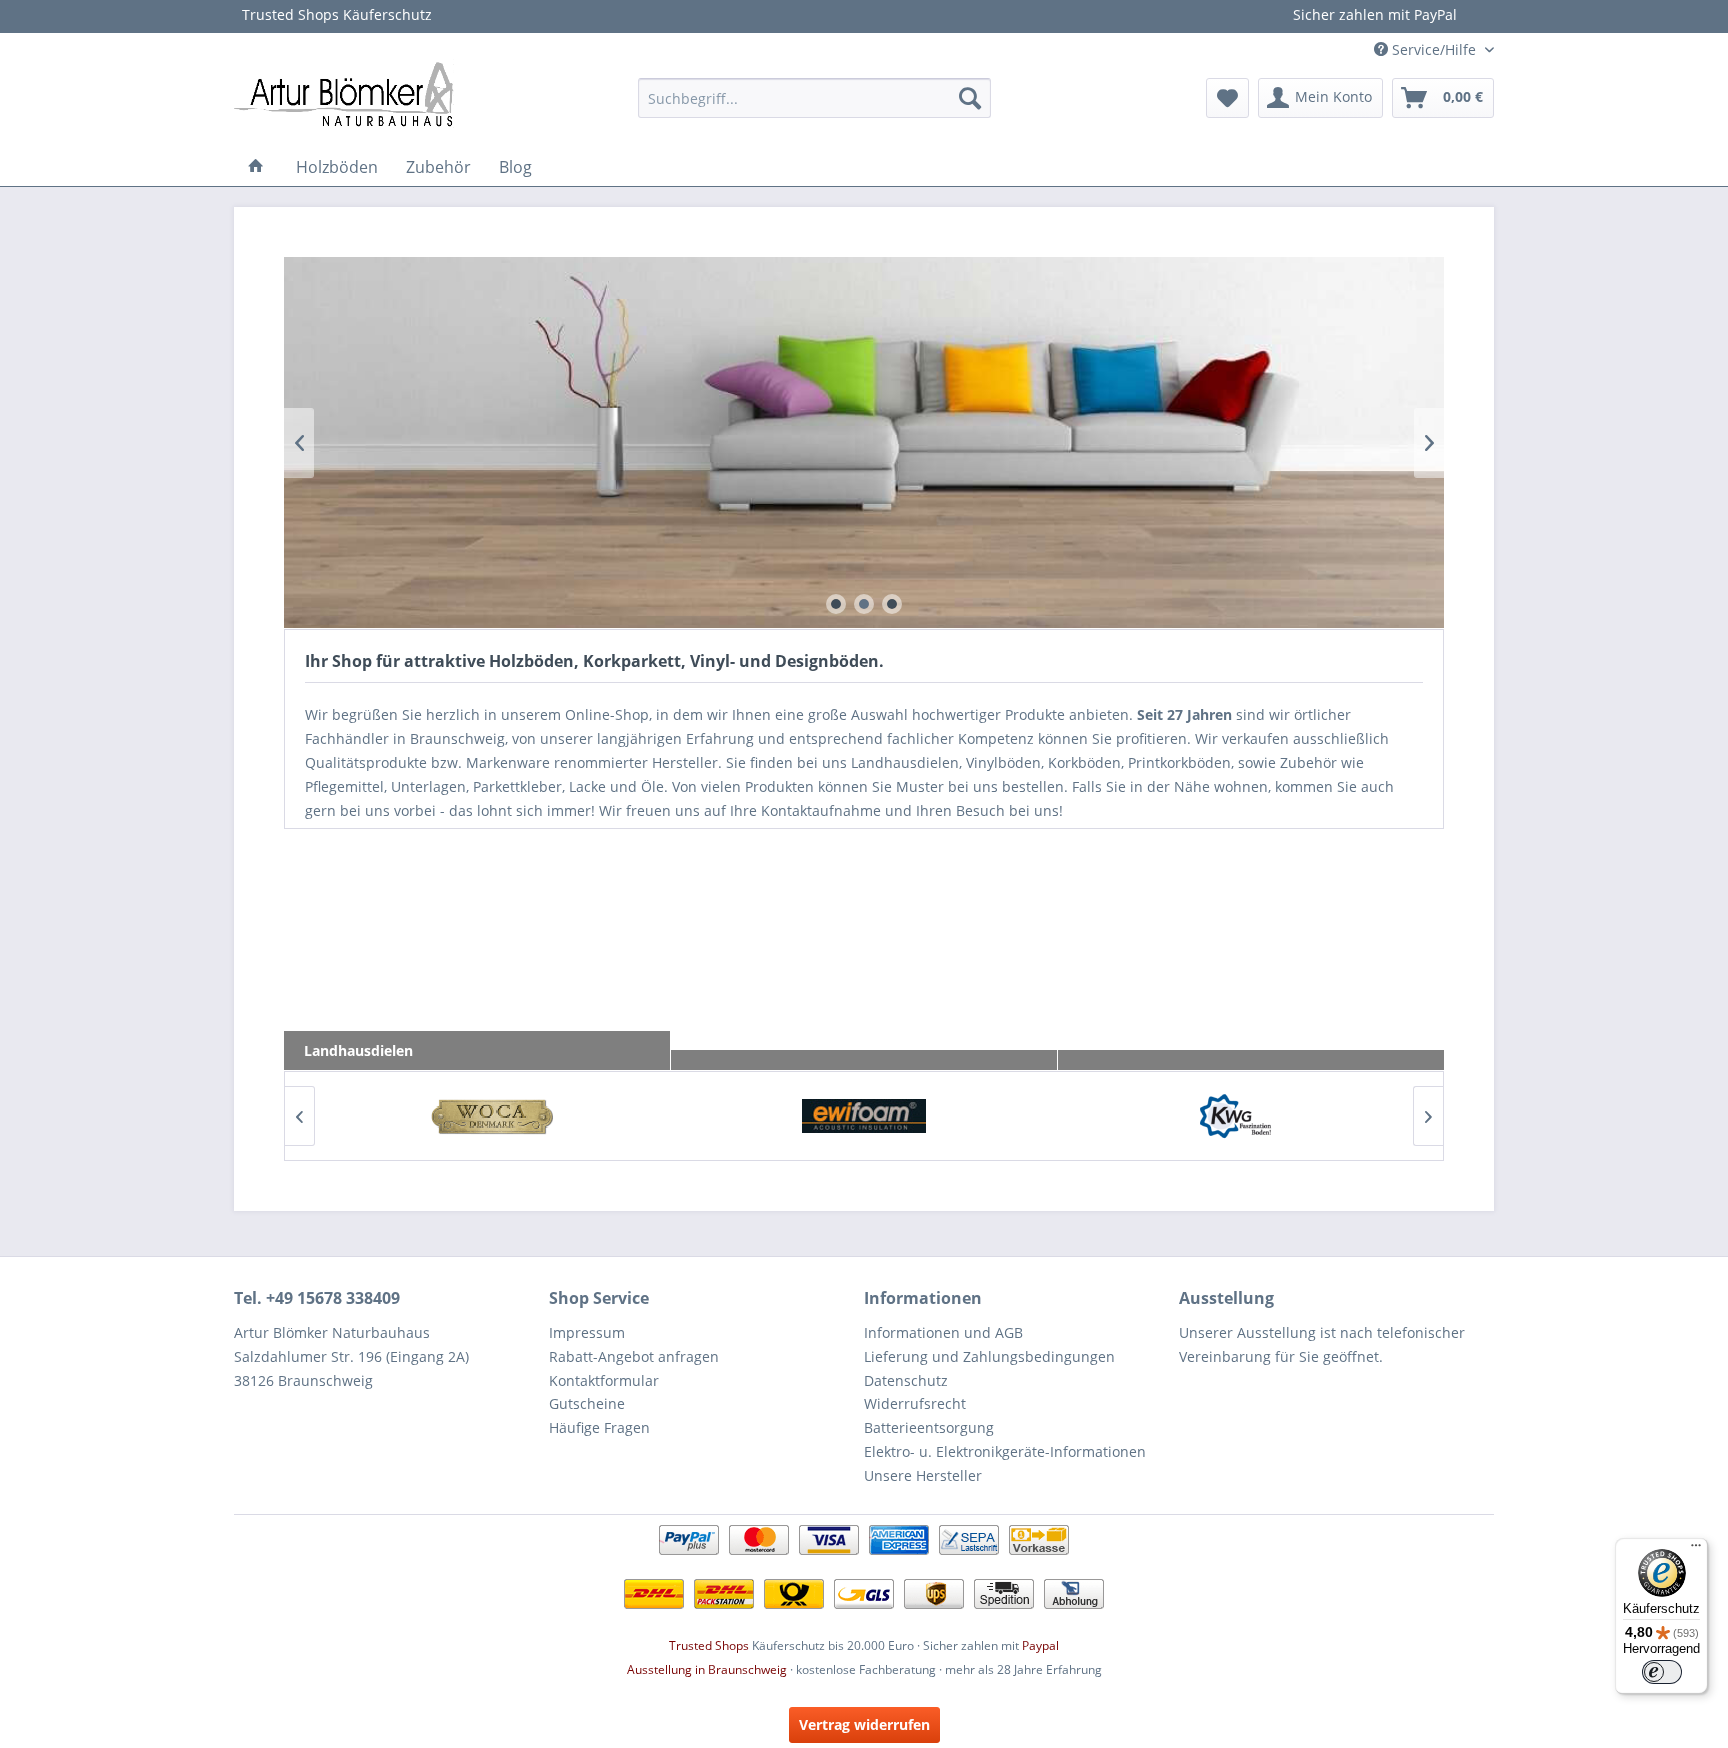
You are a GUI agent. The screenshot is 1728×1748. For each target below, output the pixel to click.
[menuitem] (814, 98)
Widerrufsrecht (915, 1403)
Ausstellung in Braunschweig (707, 1669)
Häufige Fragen (599, 1427)
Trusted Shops (709, 1645)
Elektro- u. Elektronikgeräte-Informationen (1005, 1451)
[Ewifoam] (863, 1116)
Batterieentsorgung (929, 1427)
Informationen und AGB (943, 1332)
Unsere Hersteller (923, 1475)
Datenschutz (906, 1380)
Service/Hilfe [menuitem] (1434, 49)
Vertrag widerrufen (864, 1724)
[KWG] (1236, 1116)
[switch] (1662, 1672)
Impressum (587, 1332)
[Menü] (1696, 1550)
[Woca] (491, 1116)
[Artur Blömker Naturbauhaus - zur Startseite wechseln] (344, 93)
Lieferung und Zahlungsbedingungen (989, 1356)
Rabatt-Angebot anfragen (634, 1356)
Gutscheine (587, 1403)
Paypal (1040, 1645)
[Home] (256, 167)
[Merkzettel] (1227, 98)
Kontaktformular (604, 1380)
